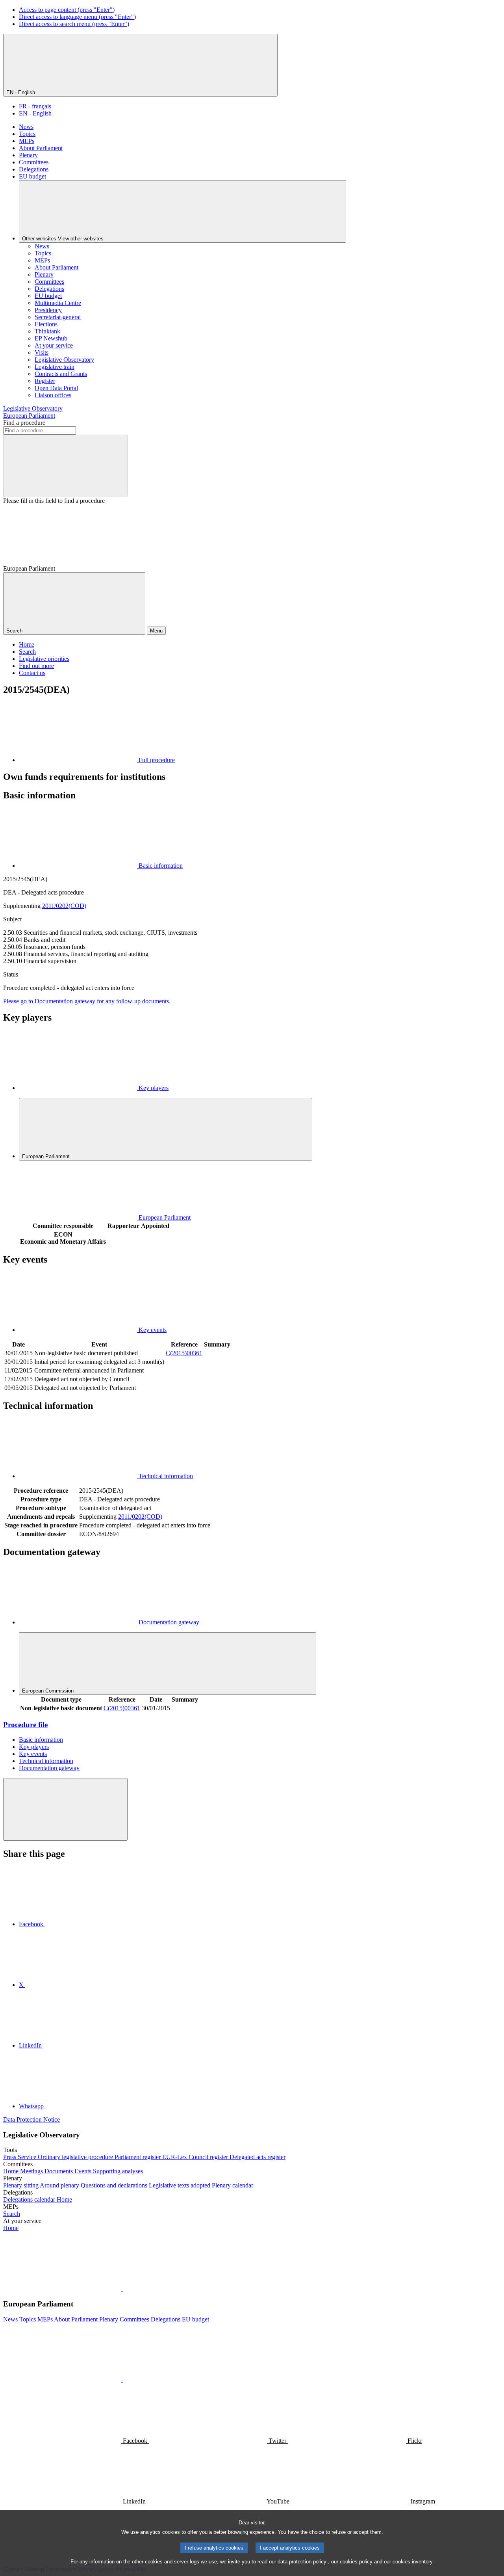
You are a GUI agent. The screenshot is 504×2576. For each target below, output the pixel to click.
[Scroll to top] (65, 1809)
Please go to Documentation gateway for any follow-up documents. (87, 1001)
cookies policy (356, 2562)
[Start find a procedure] (65, 466)
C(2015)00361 (184, 1353)
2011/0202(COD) (64, 906)
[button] (122, 2289)
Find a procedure (24, 423)
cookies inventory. (413, 2562)
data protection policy (302, 2562)
